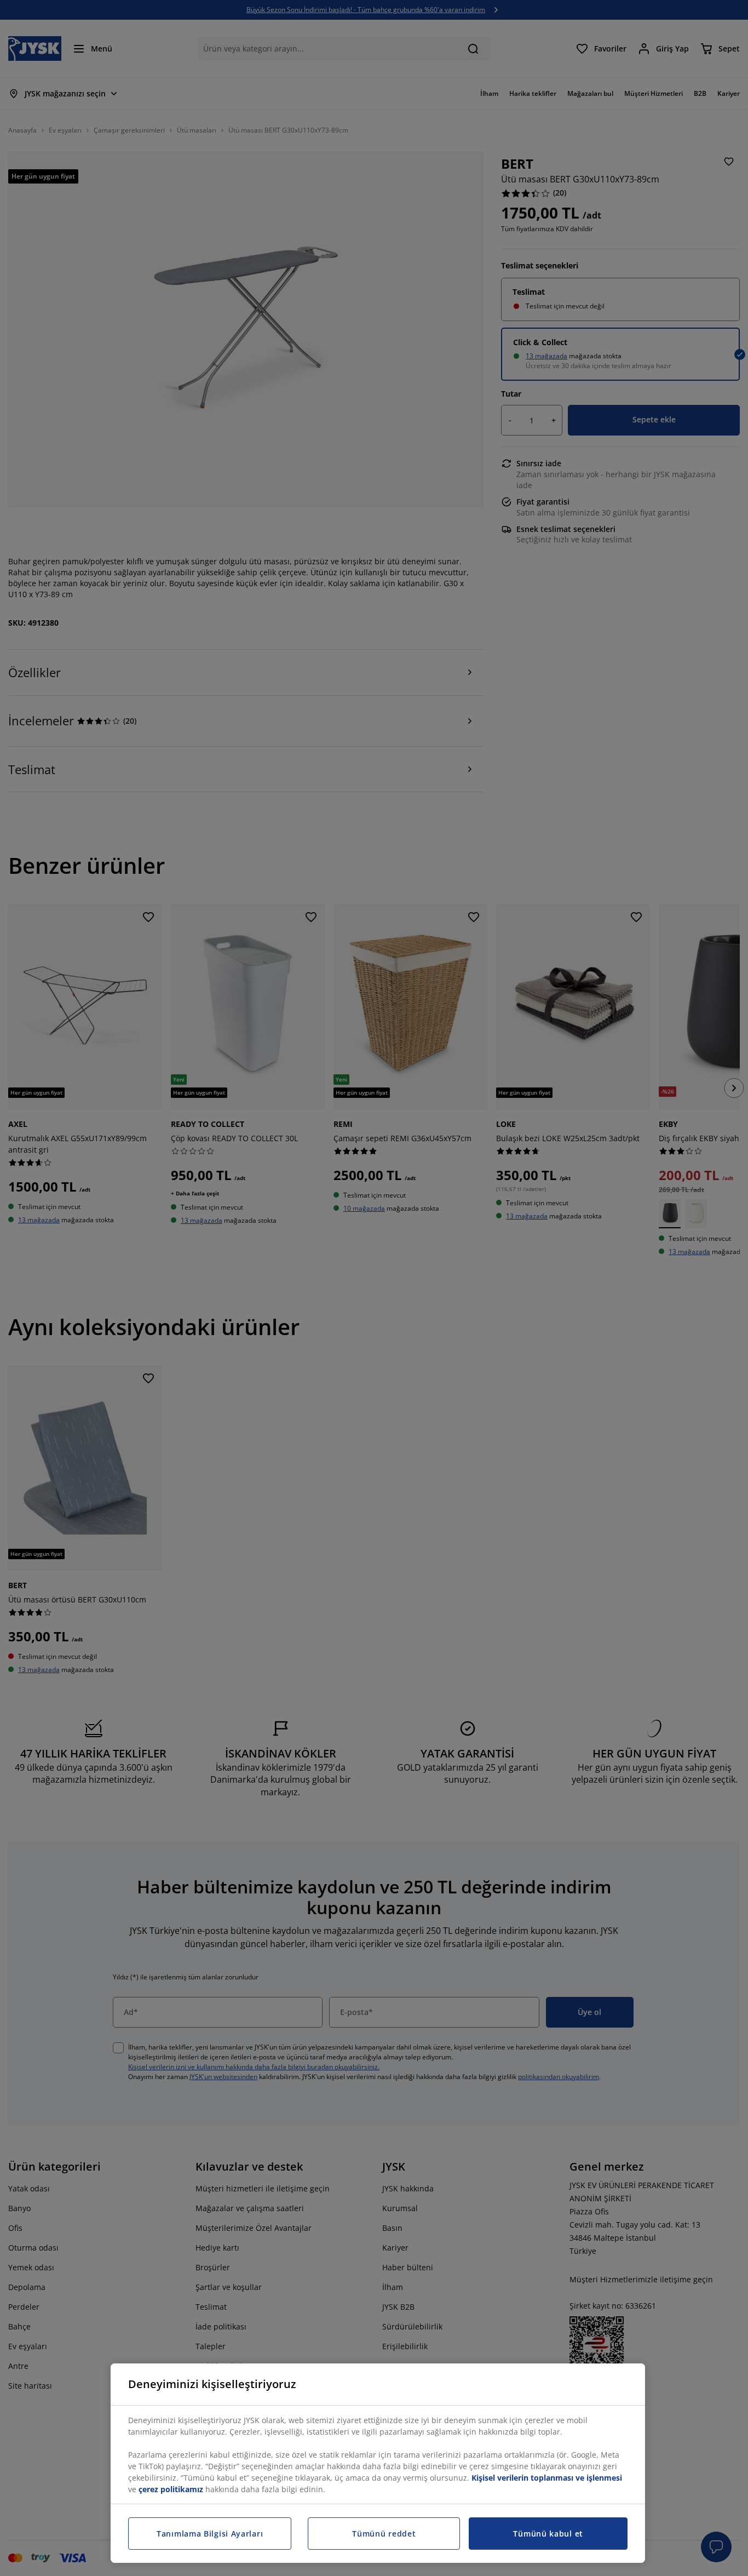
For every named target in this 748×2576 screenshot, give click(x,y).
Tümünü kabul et (548, 2534)
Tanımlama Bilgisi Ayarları (210, 2534)
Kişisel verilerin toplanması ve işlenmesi (547, 2478)
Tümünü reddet (384, 2534)
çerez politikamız (171, 2489)
